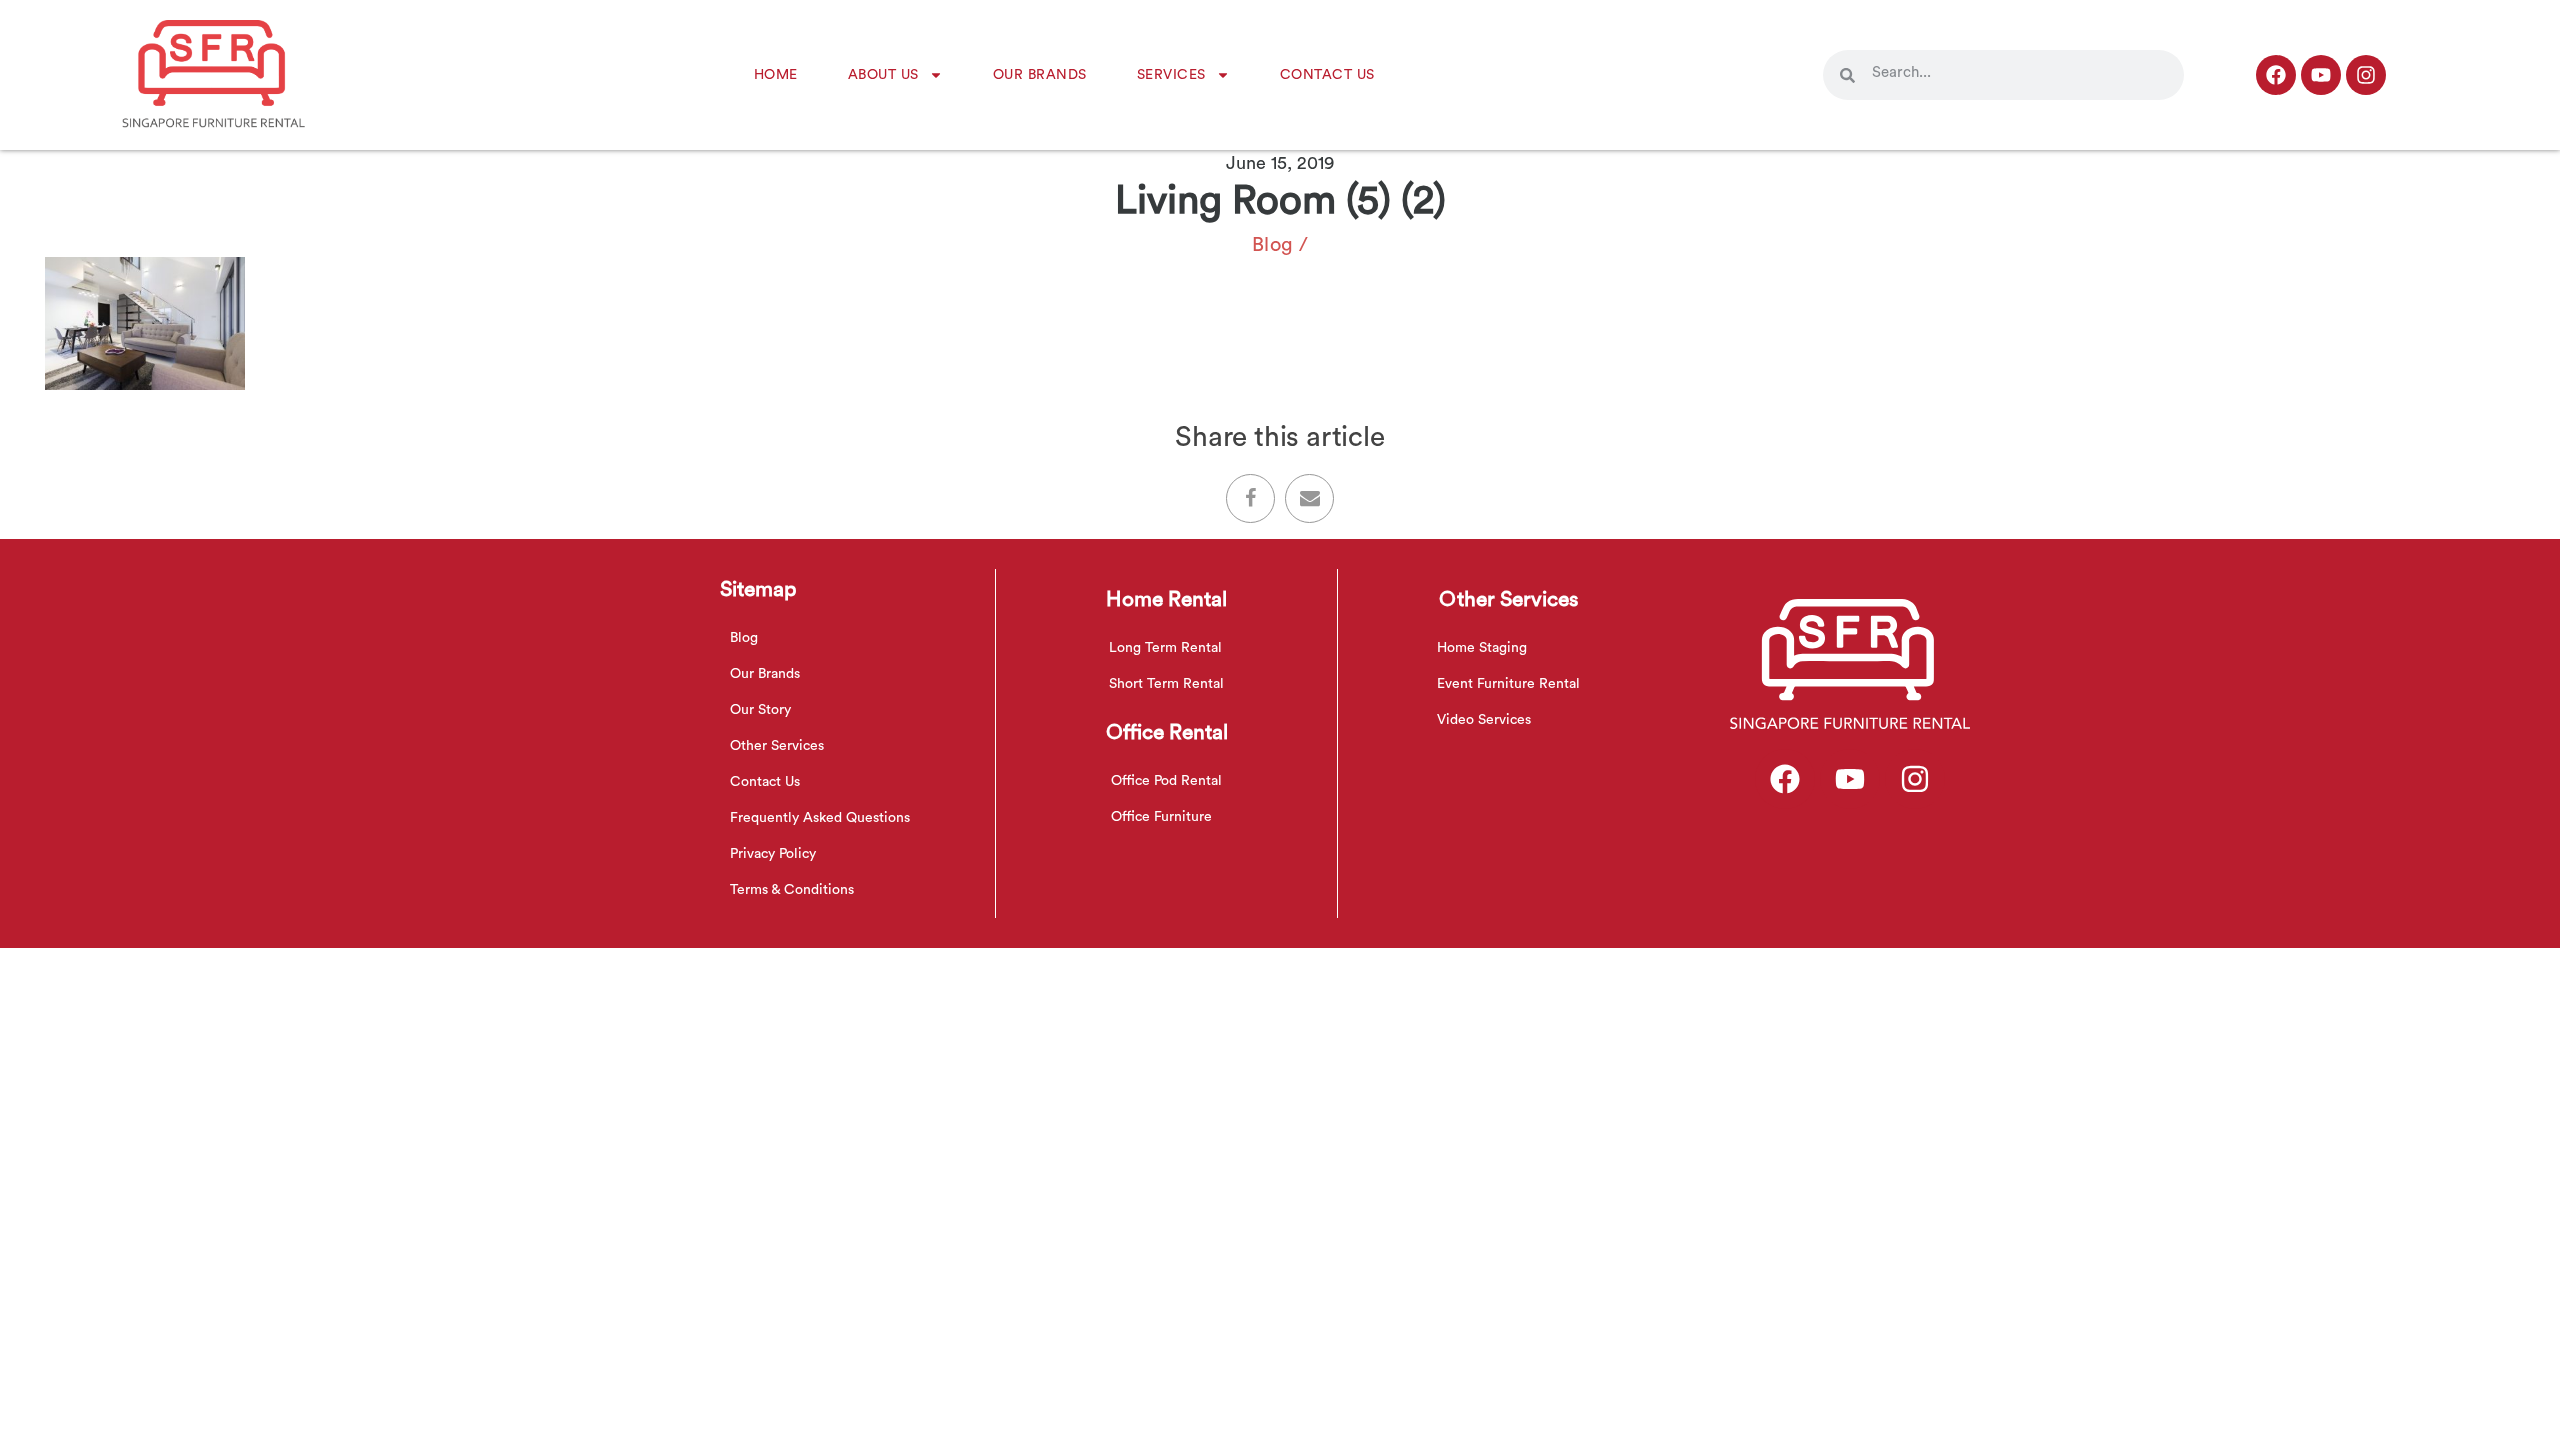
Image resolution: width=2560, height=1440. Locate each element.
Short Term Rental (1166, 684)
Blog (1273, 245)
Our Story (760, 710)
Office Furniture (1161, 817)
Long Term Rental (1165, 648)
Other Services (777, 746)
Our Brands (1040, 75)
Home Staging (1482, 648)
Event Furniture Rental (1508, 684)
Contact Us (1327, 75)
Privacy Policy (773, 854)
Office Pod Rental (1166, 781)
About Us (883, 75)
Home (776, 75)
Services (1171, 75)
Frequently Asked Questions (820, 818)
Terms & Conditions (792, 890)
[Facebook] (2276, 75)
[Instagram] (2366, 75)
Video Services (1484, 720)
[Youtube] (2321, 75)
